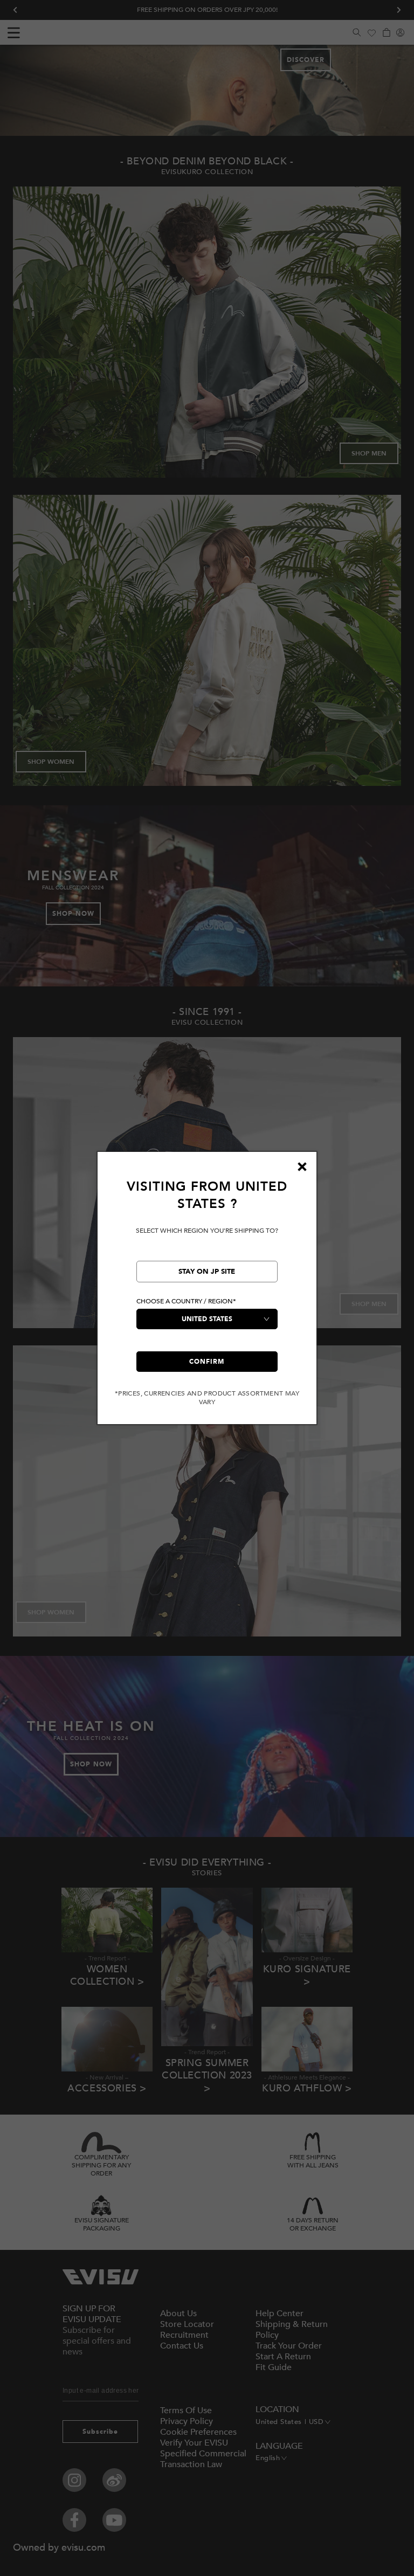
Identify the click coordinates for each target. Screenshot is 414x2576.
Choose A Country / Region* (186, 1301)
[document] (207, 1292)
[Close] (302, 1166)
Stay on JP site (207, 1272)
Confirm (207, 1362)
